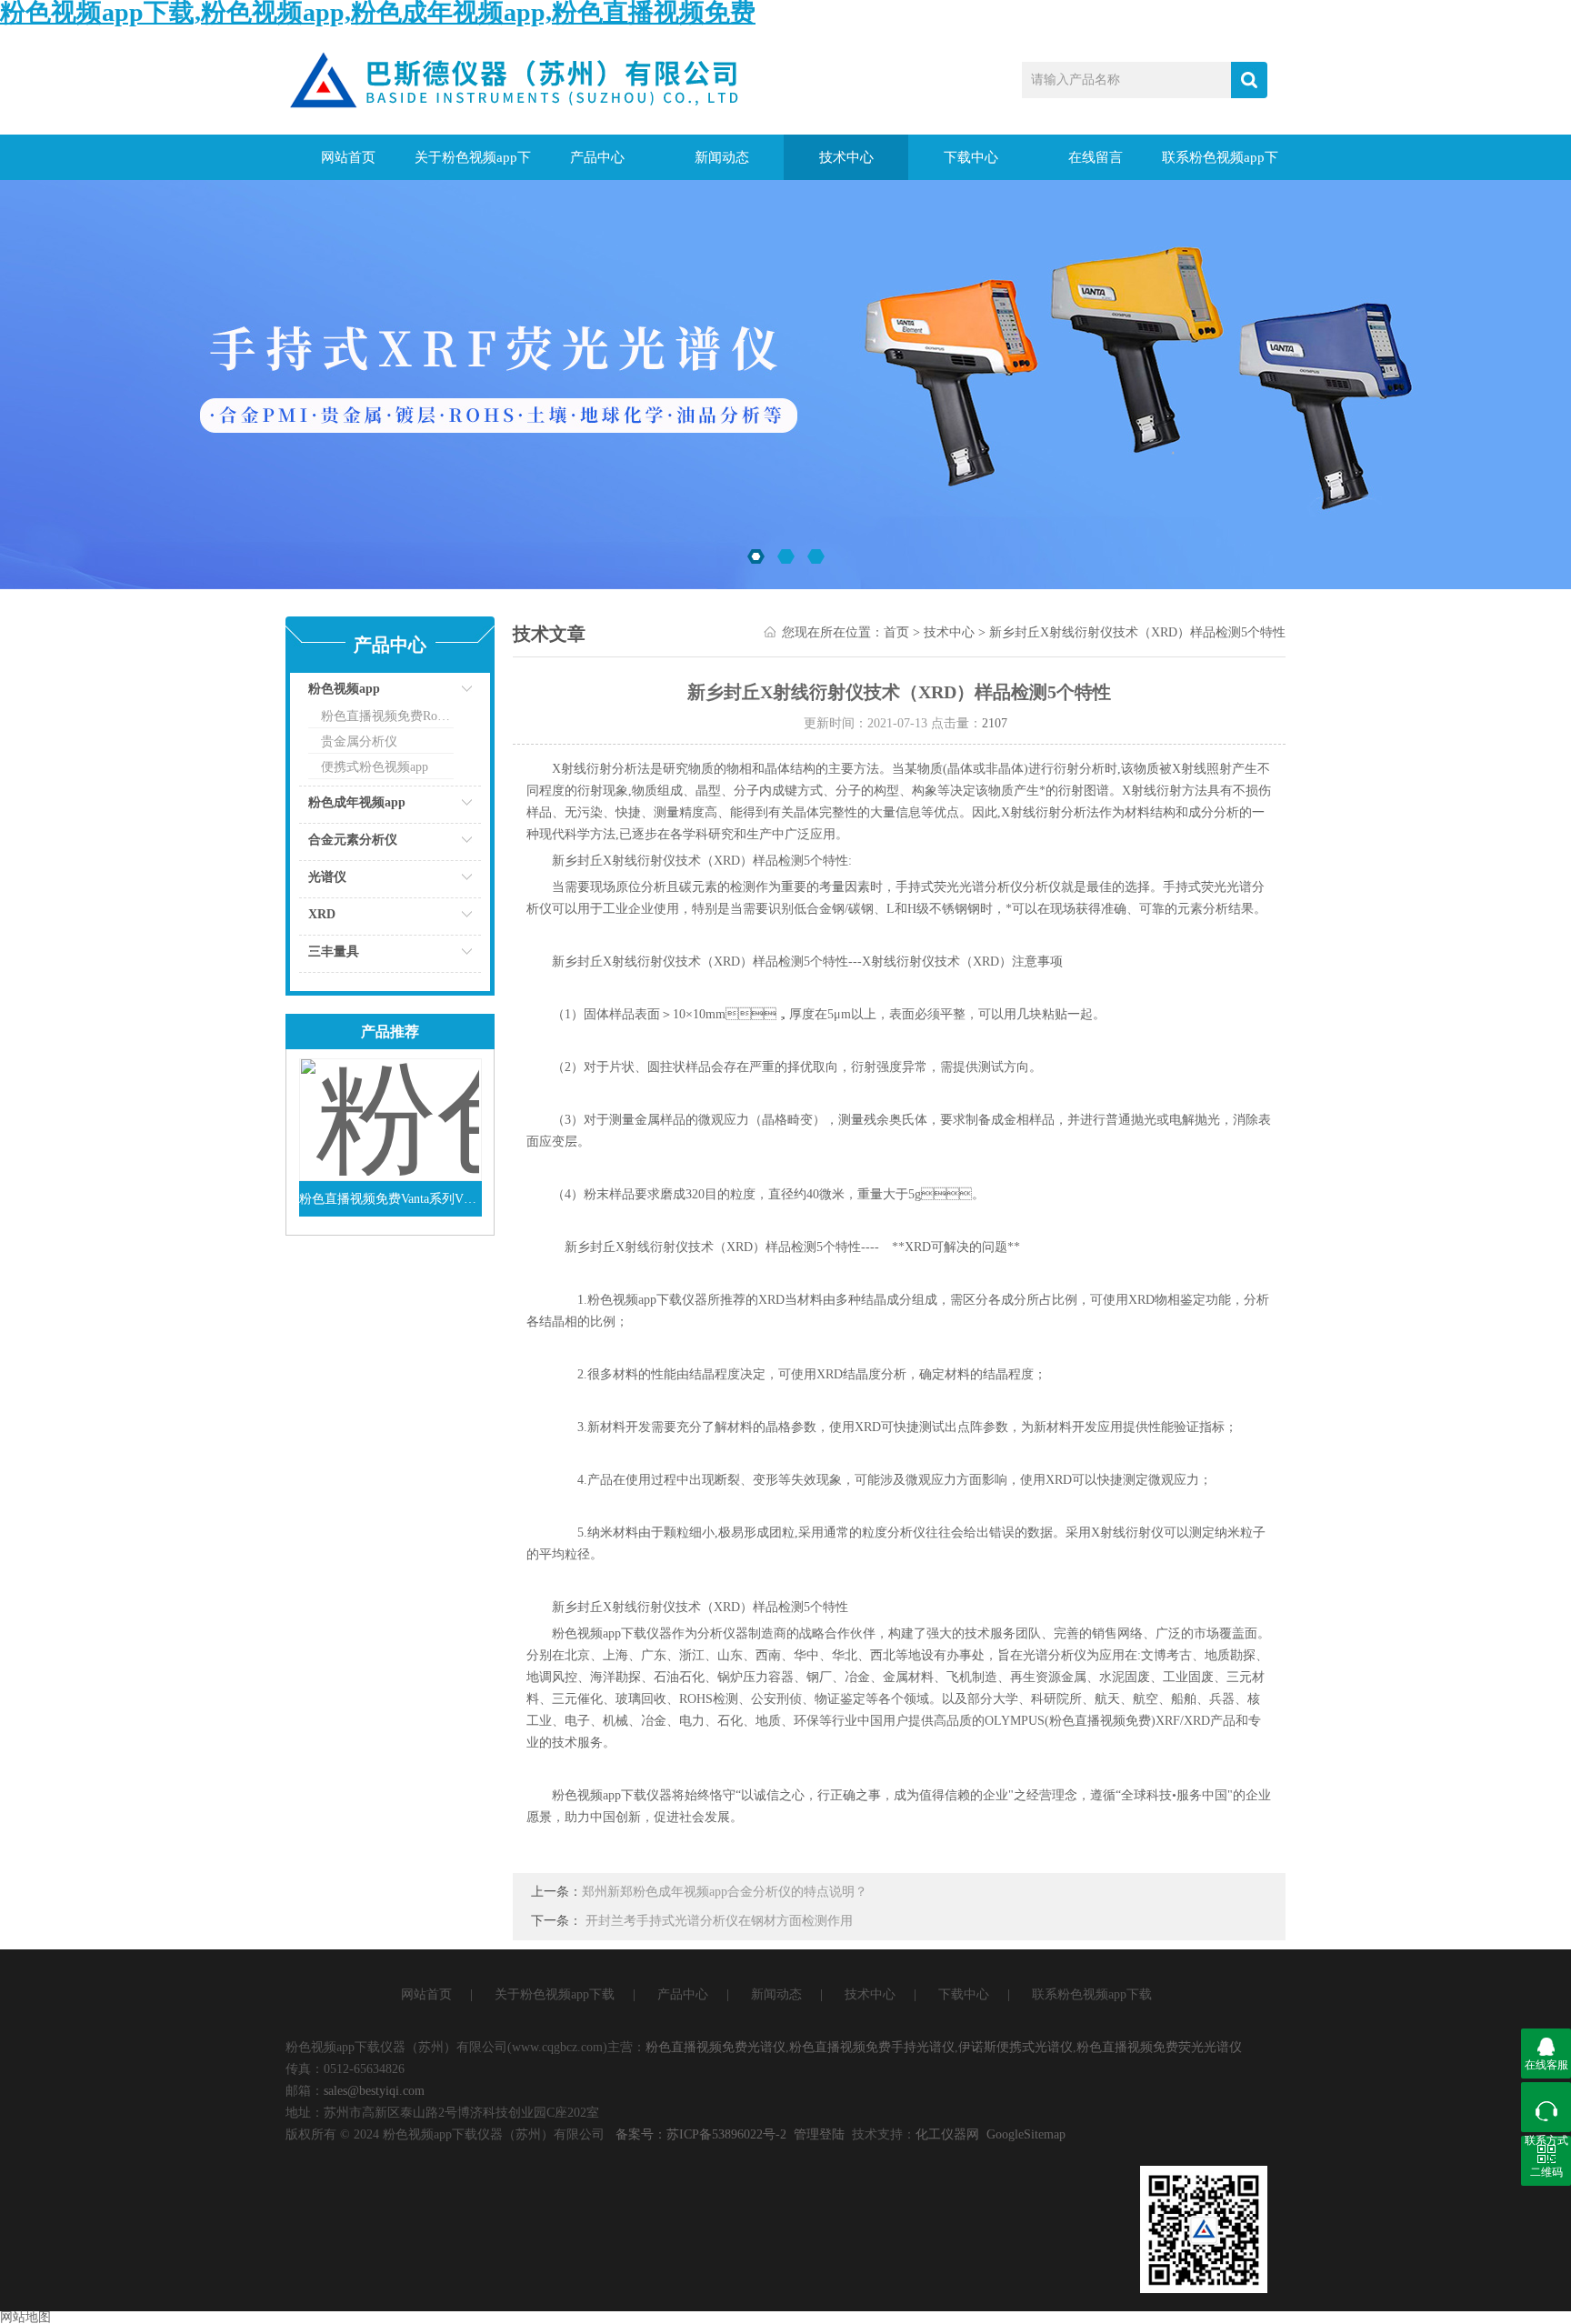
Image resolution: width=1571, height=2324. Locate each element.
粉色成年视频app (357, 802)
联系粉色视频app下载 (1220, 165)
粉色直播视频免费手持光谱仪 (872, 2047)
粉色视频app (344, 689)
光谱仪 (327, 877)
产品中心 (597, 157)
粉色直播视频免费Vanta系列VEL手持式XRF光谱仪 (390, 1199)
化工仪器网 (947, 2134)
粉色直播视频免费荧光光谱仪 (1159, 2047)
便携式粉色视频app (375, 767)
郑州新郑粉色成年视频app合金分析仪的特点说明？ (725, 1892)
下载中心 (971, 157)
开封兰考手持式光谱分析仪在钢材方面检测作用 (719, 1921)
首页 (896, 632)
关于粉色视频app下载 (473, 165)
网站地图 (25, 2317)
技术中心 (846, 157)
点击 (445, 693)
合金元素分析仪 (353, 840)
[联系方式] (1546, 2107)
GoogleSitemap (1026, 2134)
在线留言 (1096, 157)
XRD (322, 914)
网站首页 (348, 157)
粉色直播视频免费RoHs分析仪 (387, 716)
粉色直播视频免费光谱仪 (715, 2047)
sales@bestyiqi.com (374, 2091)
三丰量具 (334, 952)
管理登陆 (819, 2134)
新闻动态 (722, 157)
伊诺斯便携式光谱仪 (1016, 2047)
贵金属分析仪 (359, 741)
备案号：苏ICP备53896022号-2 (701, 2134)
